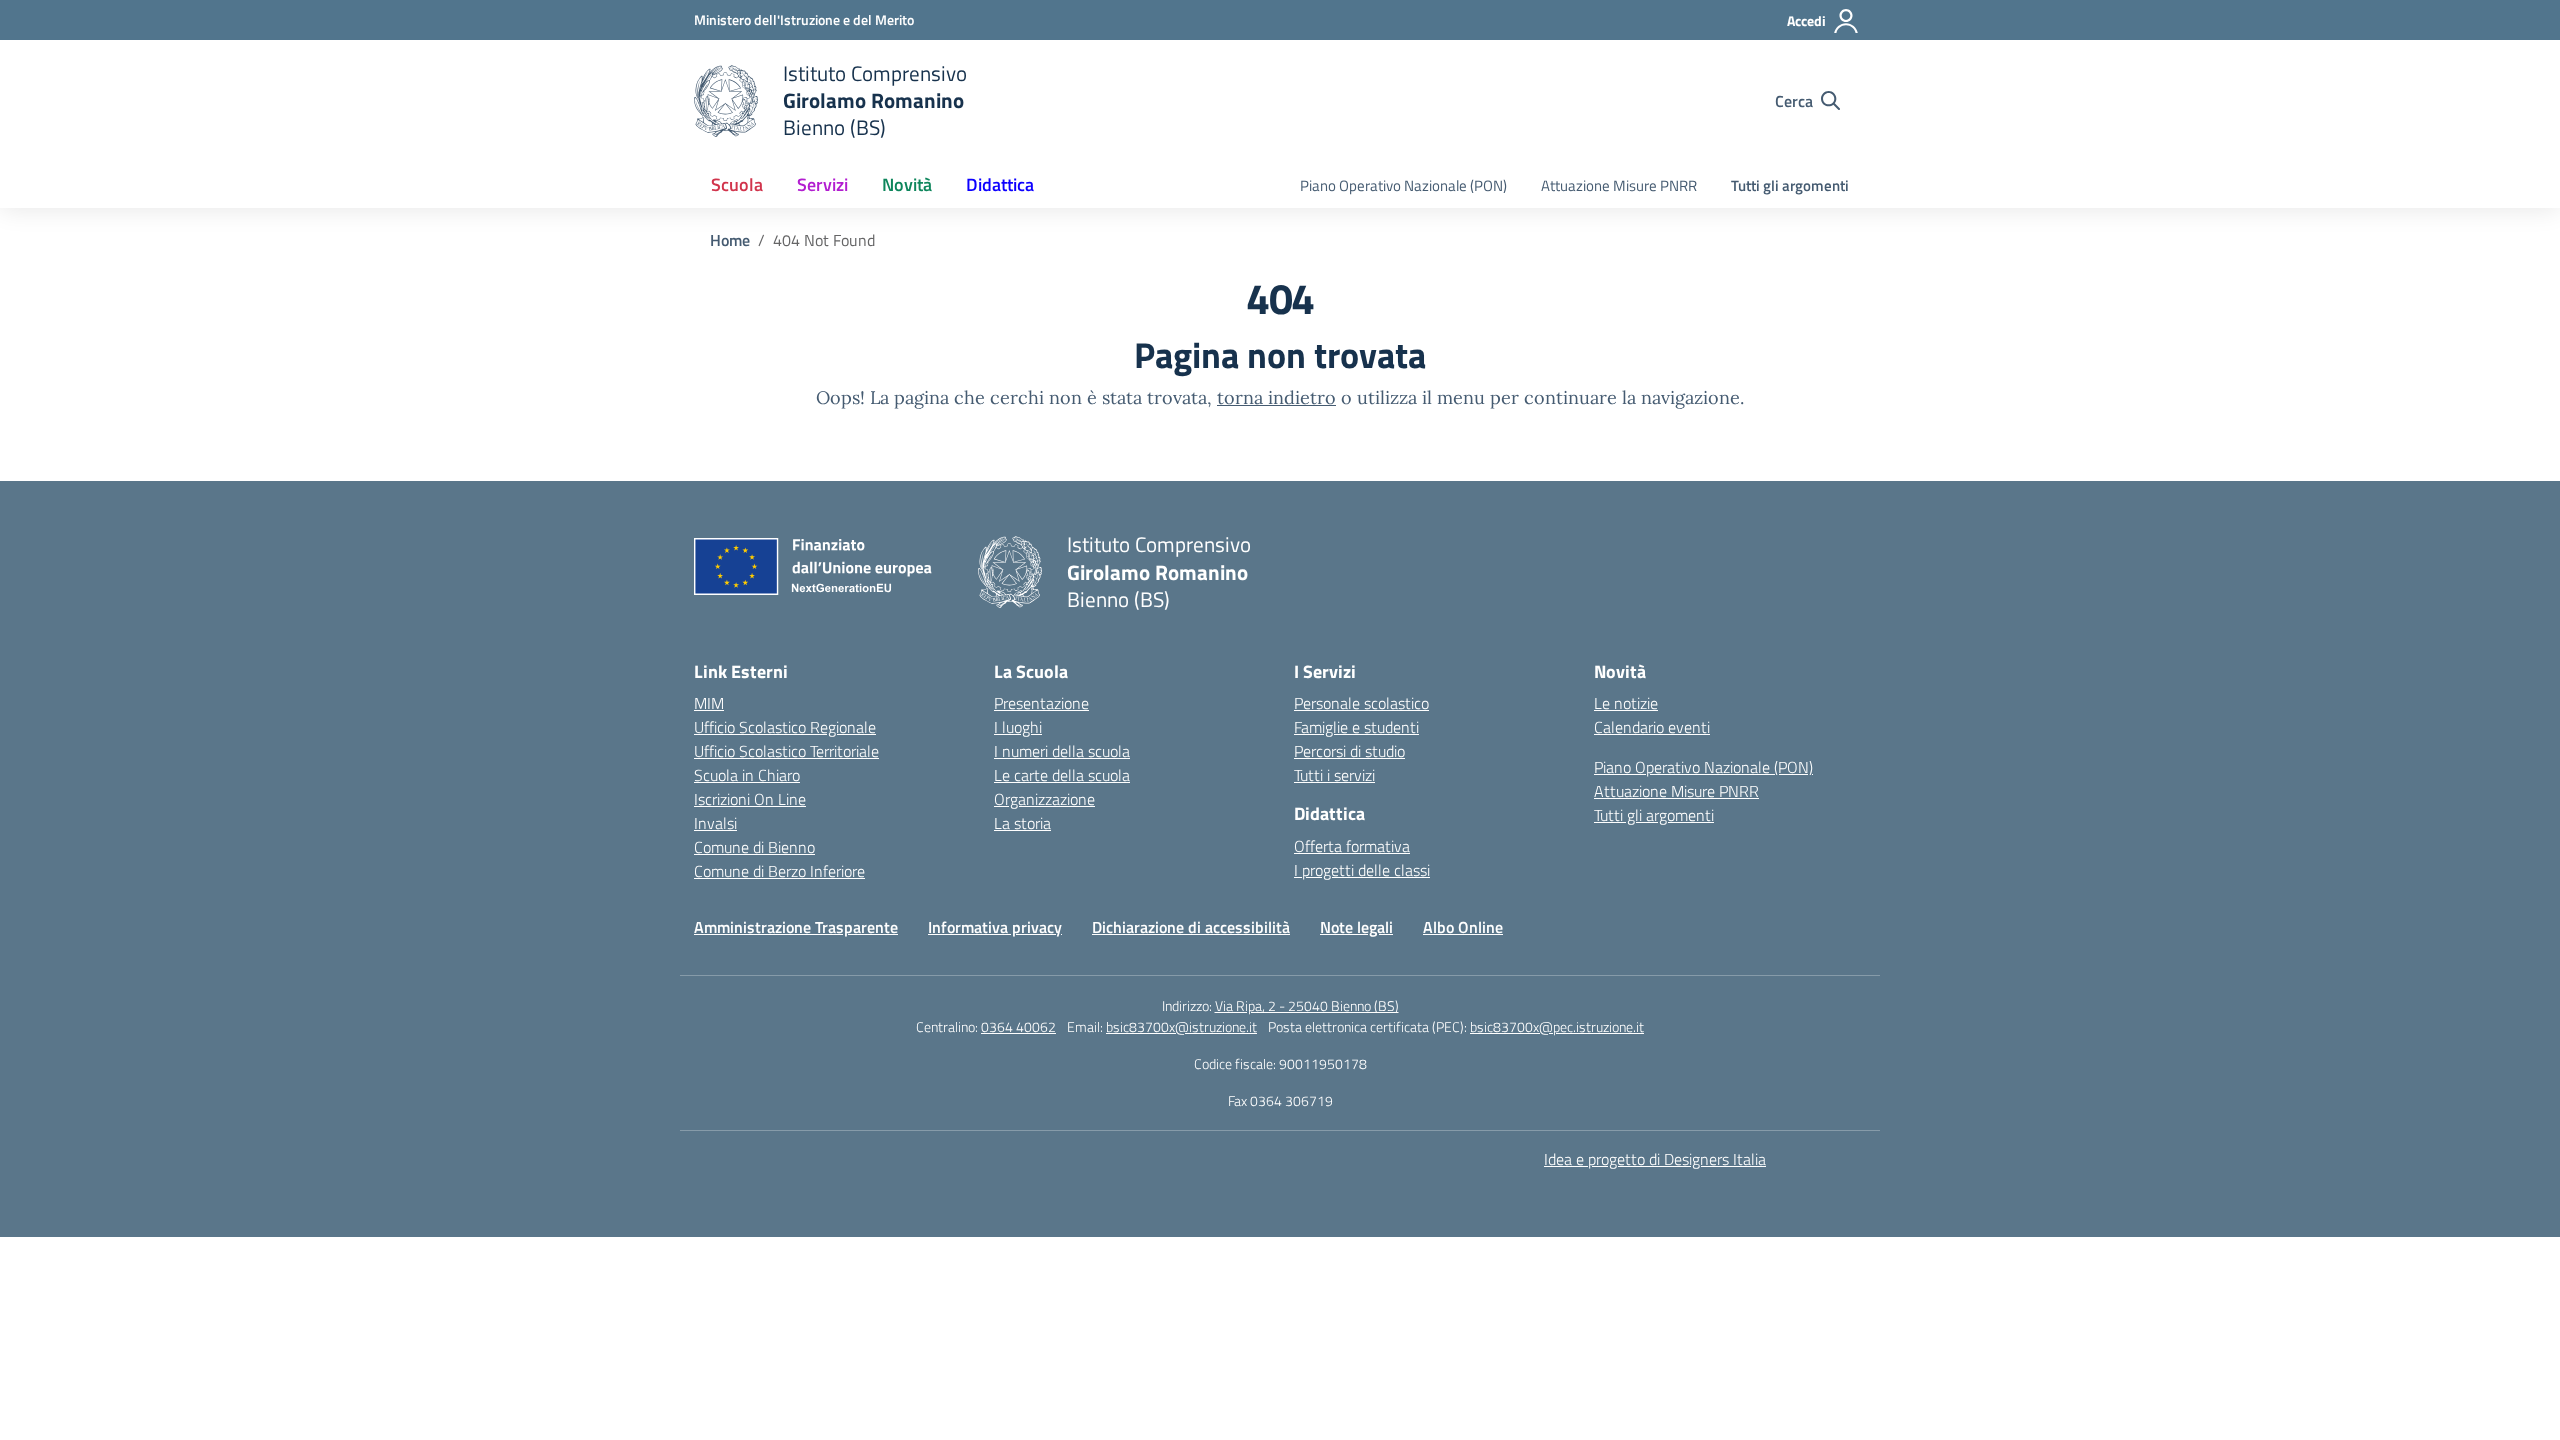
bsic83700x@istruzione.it (1181, 1026)
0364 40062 (1018, 1026)
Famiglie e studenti (1356, 727)
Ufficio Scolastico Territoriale (786, 751)
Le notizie (1626, 703)
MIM (709, 703)
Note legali (1356, 927)
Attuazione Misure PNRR (1619, 185)
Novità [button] (907, 184)
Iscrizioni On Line (750, 799)
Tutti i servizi (1334, 775)
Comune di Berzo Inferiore (779, 871)
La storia (1022, 823)
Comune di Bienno (754, 847)
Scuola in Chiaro (747, 775)
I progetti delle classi (1362, 870)
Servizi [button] (822, 184)
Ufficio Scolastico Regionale (785, 727)
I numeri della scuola (1062, 751)
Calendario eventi (1652, 727)
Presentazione (1041, 703)
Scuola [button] (737, 184)
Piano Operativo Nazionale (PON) (1403, 185)
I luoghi (1018, 727)
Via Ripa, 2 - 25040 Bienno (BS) (1307, 1005)
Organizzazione (1044, 799)
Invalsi (715, 823)
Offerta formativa (1352, 846)
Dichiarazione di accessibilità (1191, 927)
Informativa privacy (995, 927)
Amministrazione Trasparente (796, 927)
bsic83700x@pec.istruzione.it (1557, 1026)
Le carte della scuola (1062, 775)
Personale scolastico (1361, 703)
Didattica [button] (1000, 184)
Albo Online (1463, 927)
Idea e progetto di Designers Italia (1655, 1159)
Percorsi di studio (1349, 751)
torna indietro (1276, 397)
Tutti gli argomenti (1790, 185)
